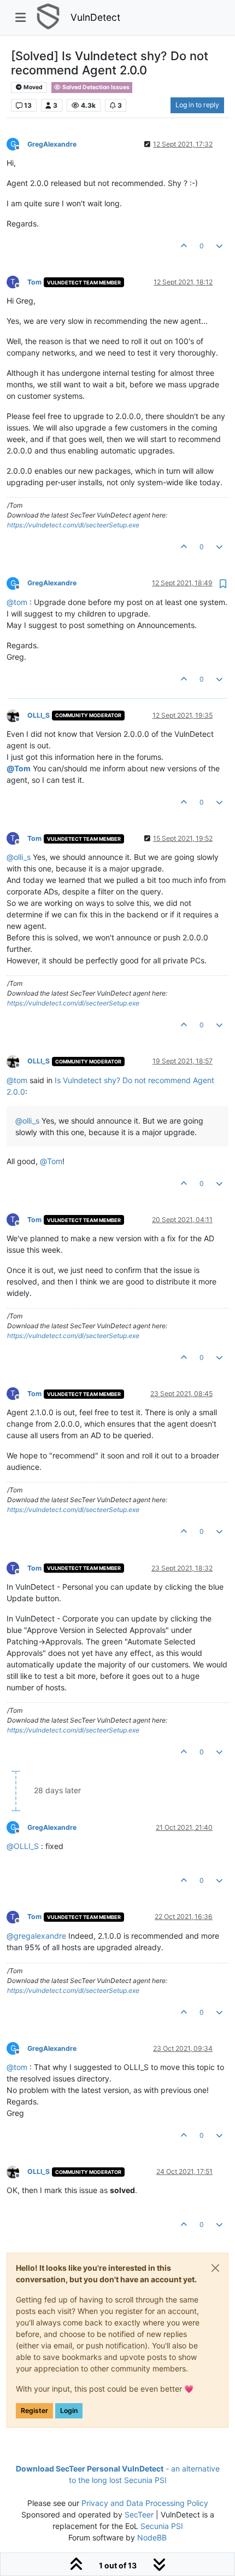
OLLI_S (39, 715)
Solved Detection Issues (95, 87)
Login (69, 2411)
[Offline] (17, 715)
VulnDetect (95, 17)
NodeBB (152, 2537)
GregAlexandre (52, 144)
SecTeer (139, 2514)
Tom (34, 282)
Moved (33, 87)
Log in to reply (197, 105)
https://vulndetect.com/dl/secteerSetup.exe (73, 525)
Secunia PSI (162, 2526)
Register (34, 2411)
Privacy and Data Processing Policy (145, 2503)
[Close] (215, 2268)
